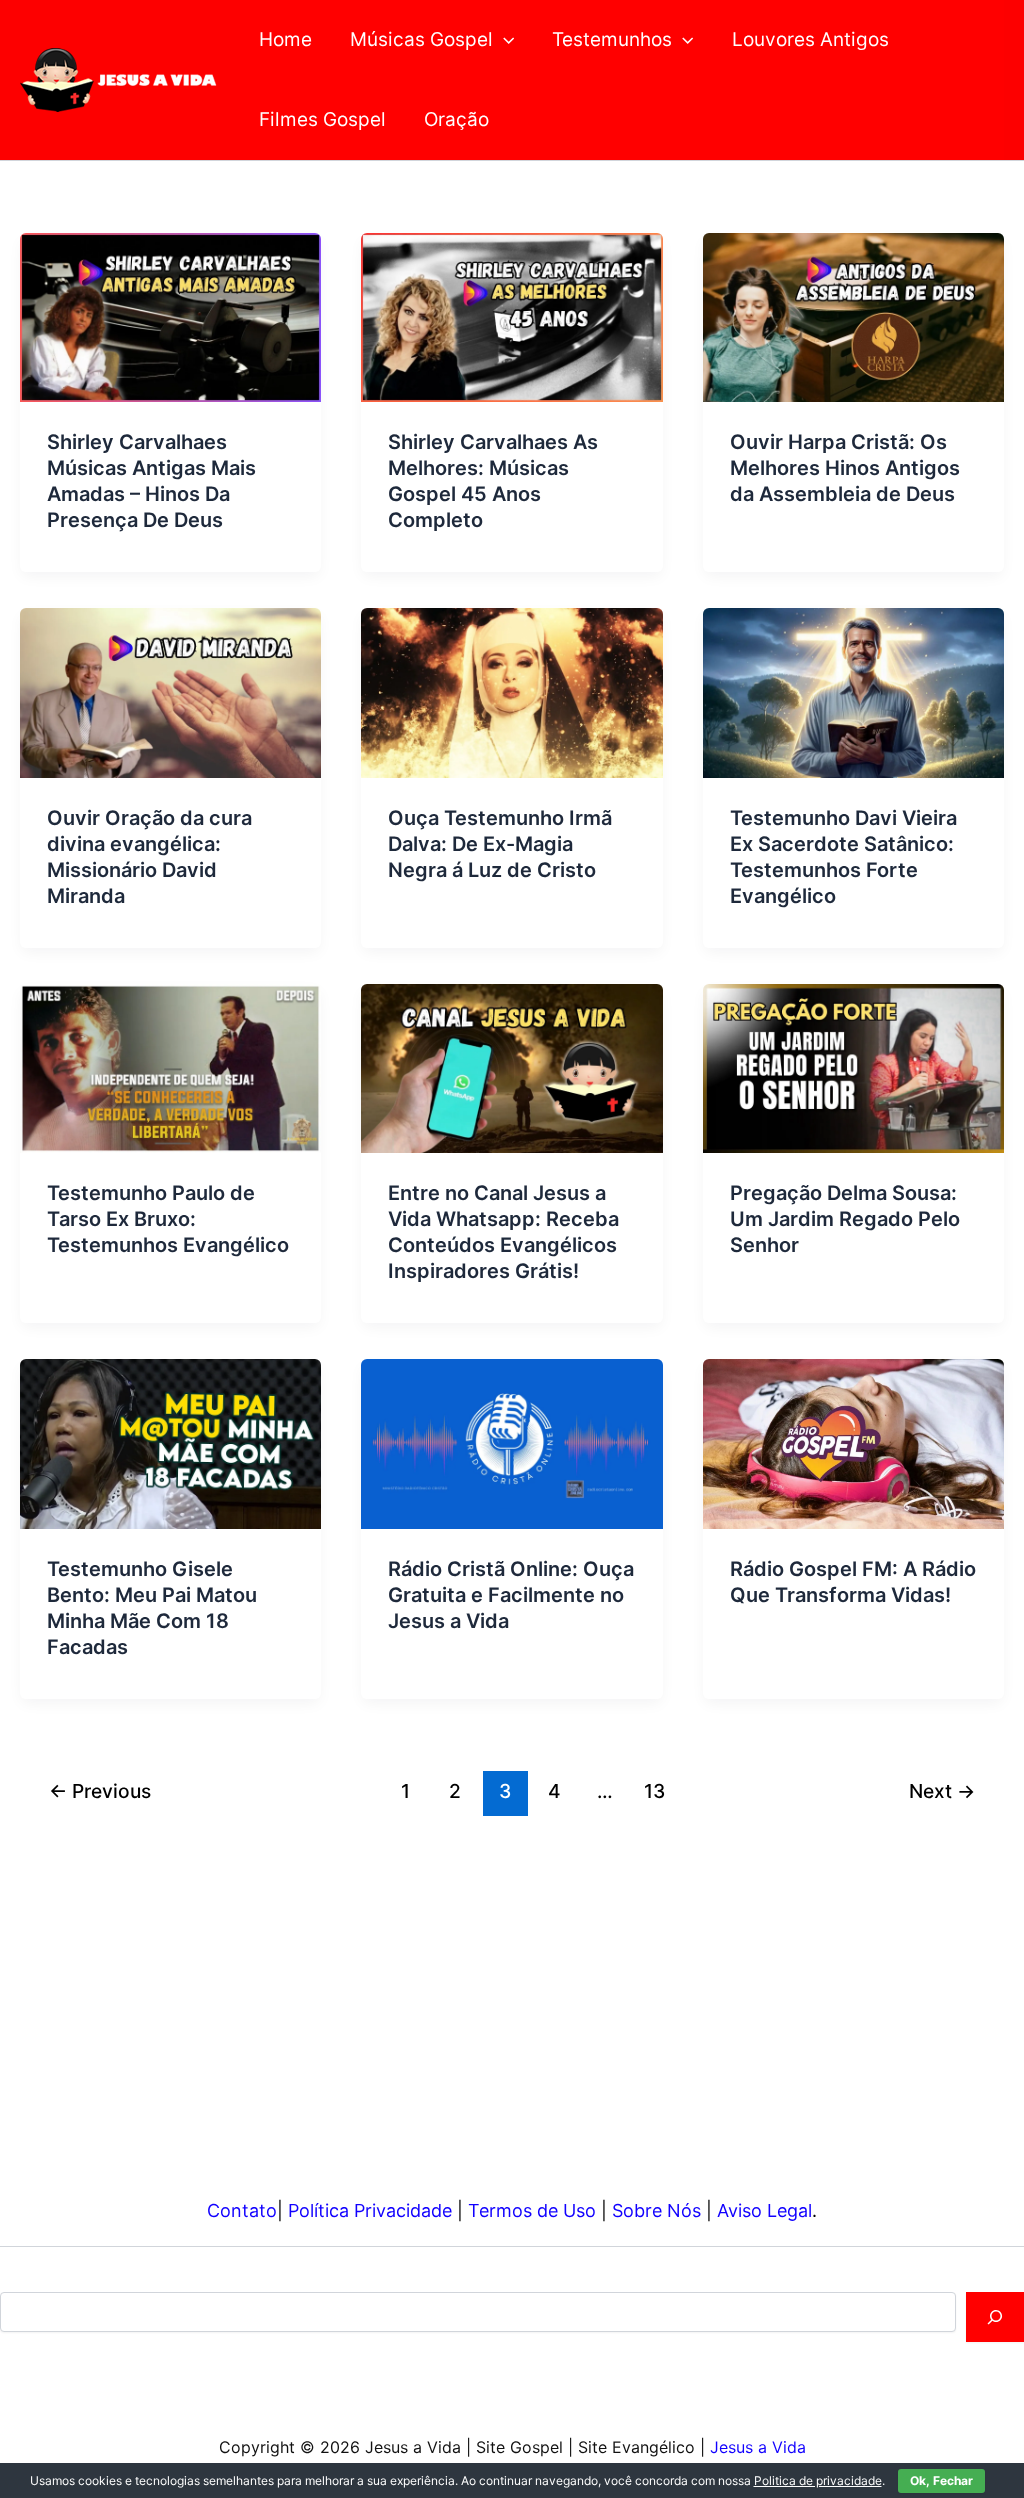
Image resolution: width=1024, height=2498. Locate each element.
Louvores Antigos (810, 39)
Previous (100, 1791)
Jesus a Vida (758, 2447)
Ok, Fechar (941, 2480)
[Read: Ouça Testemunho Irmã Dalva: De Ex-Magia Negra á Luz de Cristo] (511, 691)
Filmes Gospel (322, 119)
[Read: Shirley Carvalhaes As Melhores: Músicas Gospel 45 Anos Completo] (511, 316)
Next (942, 1791)
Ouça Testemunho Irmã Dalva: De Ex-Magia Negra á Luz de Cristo (500, 844)
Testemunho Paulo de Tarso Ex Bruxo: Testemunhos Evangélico (168, 1219)
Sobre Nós (656, 2210)
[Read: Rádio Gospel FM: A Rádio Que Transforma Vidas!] (853, 1442)
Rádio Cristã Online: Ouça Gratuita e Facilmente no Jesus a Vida (511, 1595)
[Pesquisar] (995, 2317)
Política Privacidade (370, 2210)
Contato (242, 2210)
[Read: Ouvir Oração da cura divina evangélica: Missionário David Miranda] (170, 691)
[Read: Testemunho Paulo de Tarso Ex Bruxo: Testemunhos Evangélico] (170, 1067)
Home (285, 39)
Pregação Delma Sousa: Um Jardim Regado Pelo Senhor (845, 1219)
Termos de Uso (532, 2210)
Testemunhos (612, 39)
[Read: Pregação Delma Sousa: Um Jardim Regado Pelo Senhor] (853, 1067)
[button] (503, 40)
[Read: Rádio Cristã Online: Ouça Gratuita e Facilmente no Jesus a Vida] (511, 1442)
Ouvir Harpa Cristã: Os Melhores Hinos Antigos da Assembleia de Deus (845, 468)
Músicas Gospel (421, 39)
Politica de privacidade (818, 2480)
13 (654, 1791)
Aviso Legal (764, 2210)
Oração (456, 119)
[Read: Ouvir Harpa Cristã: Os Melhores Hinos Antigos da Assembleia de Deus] (853, 316)
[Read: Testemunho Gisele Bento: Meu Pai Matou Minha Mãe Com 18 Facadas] (170, 1442)
